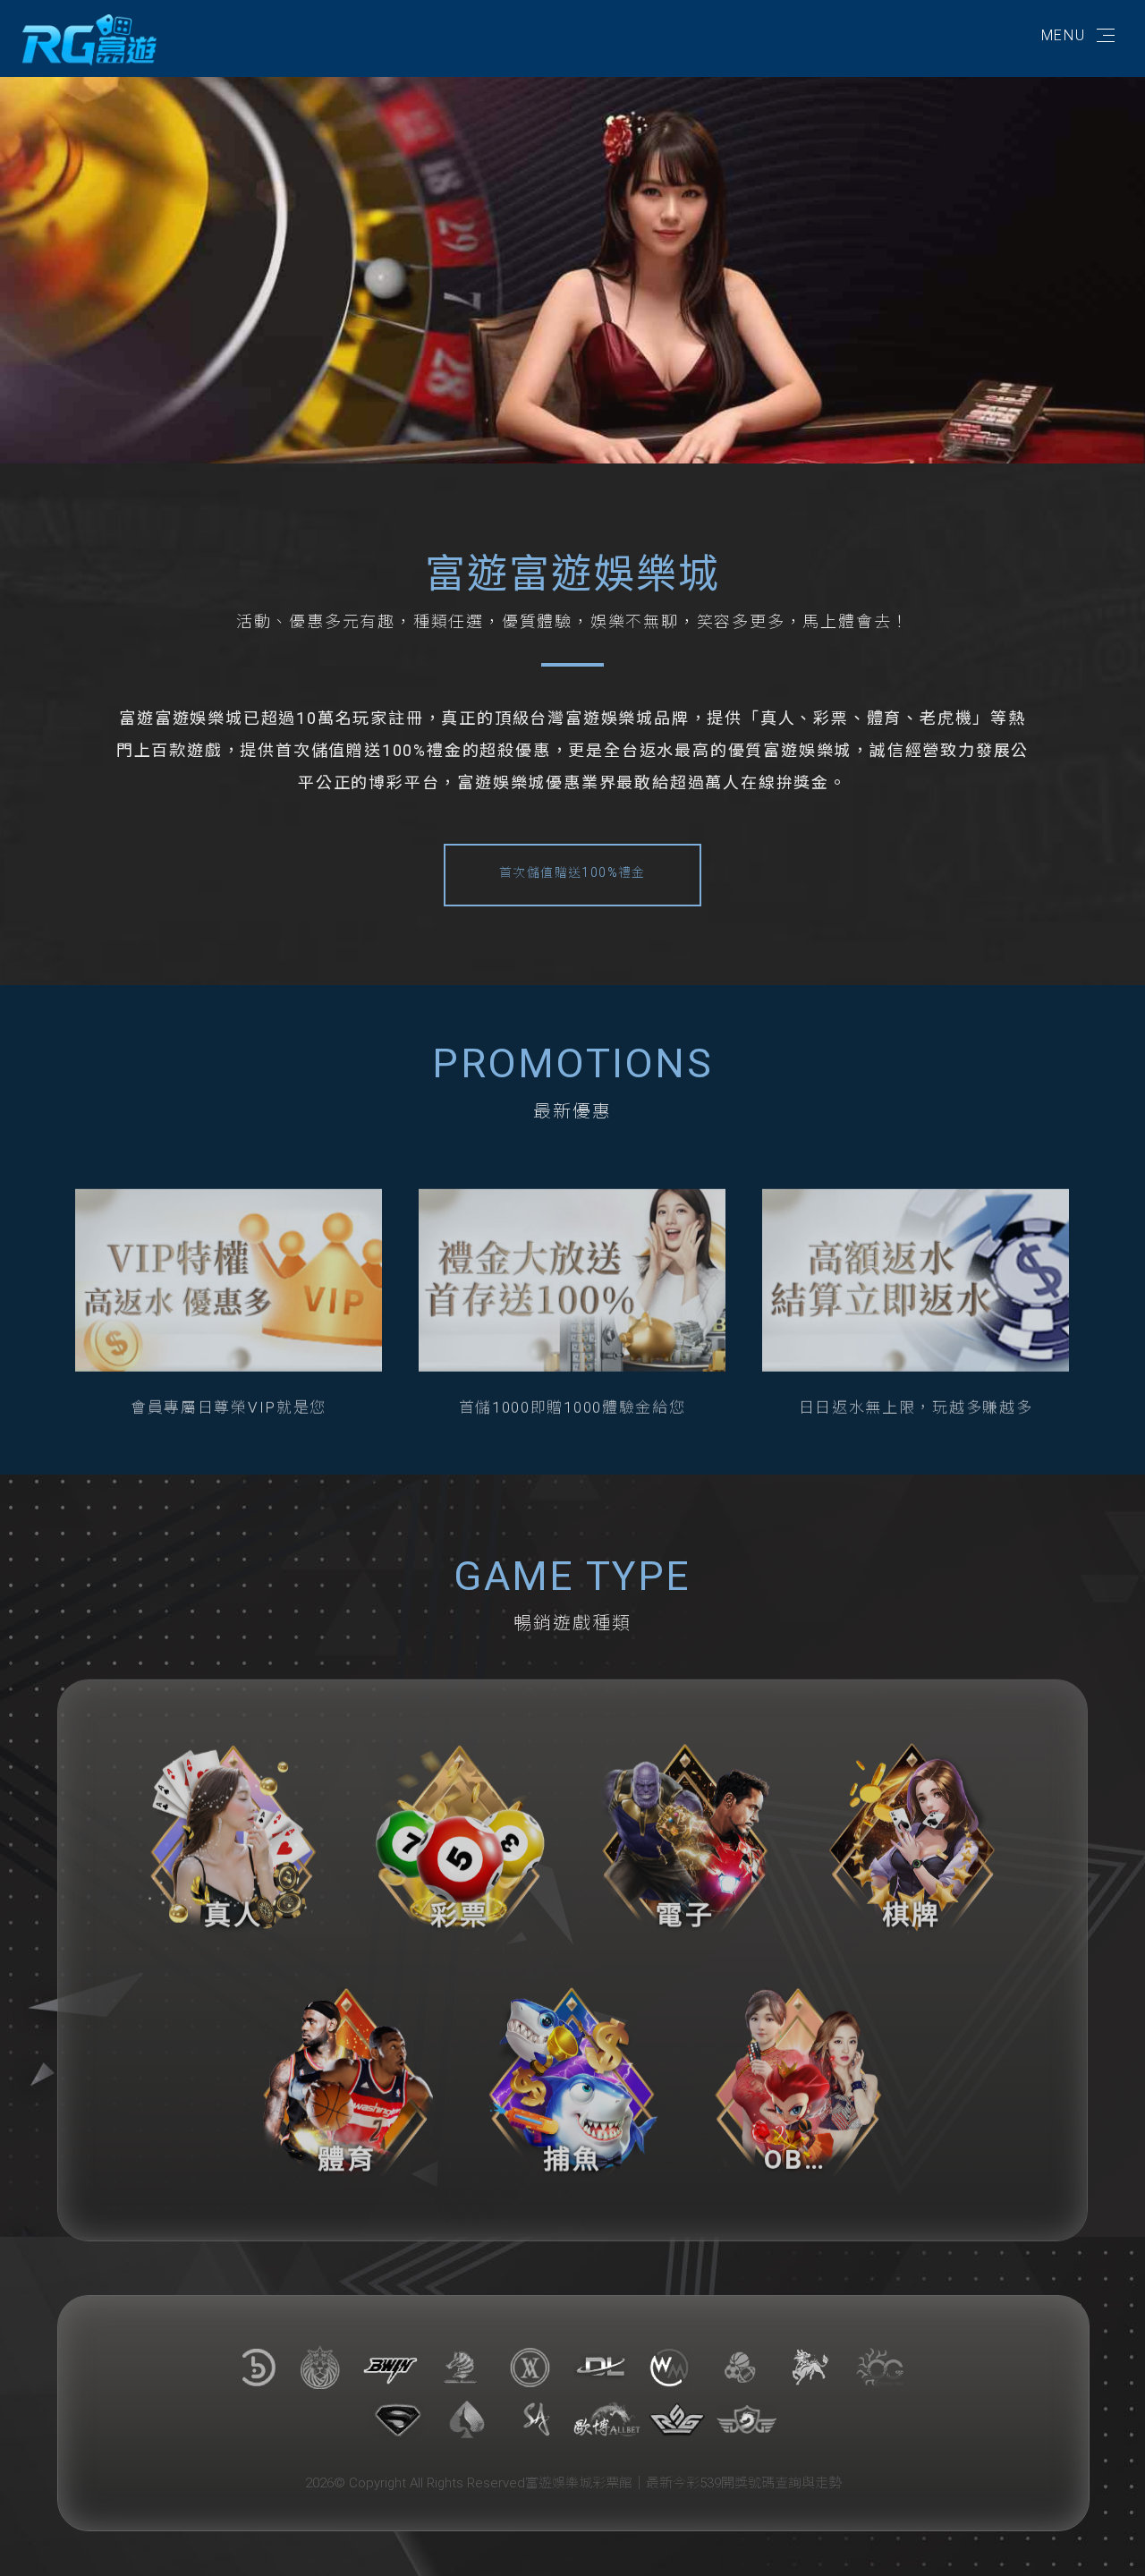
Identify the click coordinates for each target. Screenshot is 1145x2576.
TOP (1111, 2546)
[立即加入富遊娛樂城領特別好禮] (89, 39)
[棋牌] (912, 1820)
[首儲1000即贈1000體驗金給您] (572, 1263)
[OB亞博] (798, 2065)
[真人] (234, 1820)
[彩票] (460, 1820)
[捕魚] (573, 2065)
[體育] (347, 2065)
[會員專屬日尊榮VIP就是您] (229, 1263)
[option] (572, 262)
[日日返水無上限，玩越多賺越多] (916, 1263)
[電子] (686, 1820)
